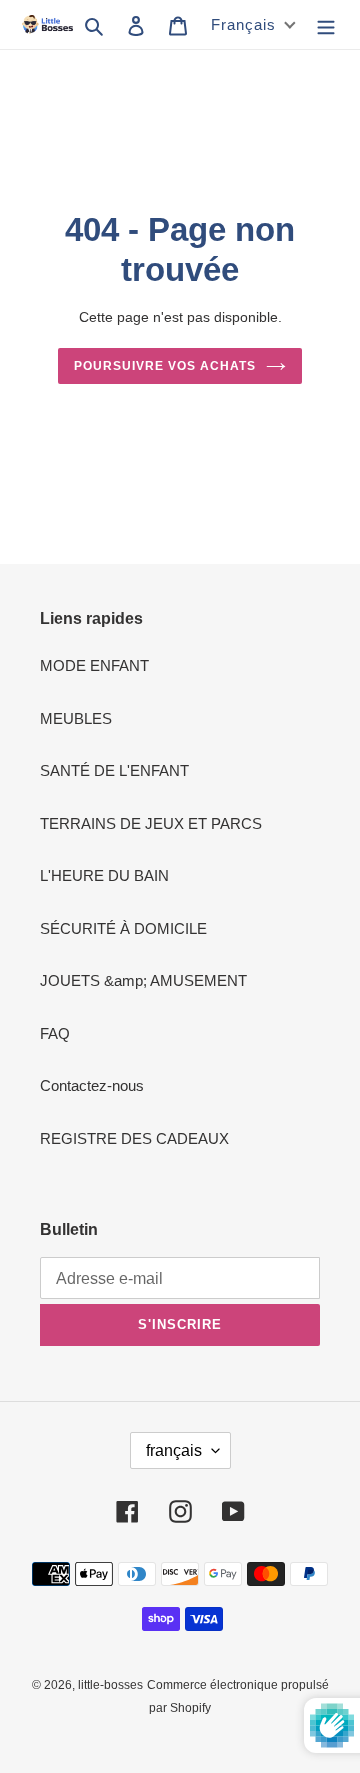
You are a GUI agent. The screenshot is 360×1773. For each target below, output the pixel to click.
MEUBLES (76, 718)
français (174, 1450)
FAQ (55, 1033)
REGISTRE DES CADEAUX (134, 1138)
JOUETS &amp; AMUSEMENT (143, 980)
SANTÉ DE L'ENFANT (114, 770)
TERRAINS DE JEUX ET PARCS (151, 823)
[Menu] (326, 24)
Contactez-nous (92, 1085)
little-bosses (110, 1685)
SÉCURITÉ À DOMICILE (123, 928)
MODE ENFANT (94, 665)
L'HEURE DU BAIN (104, 875)
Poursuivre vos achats (164, 366)
